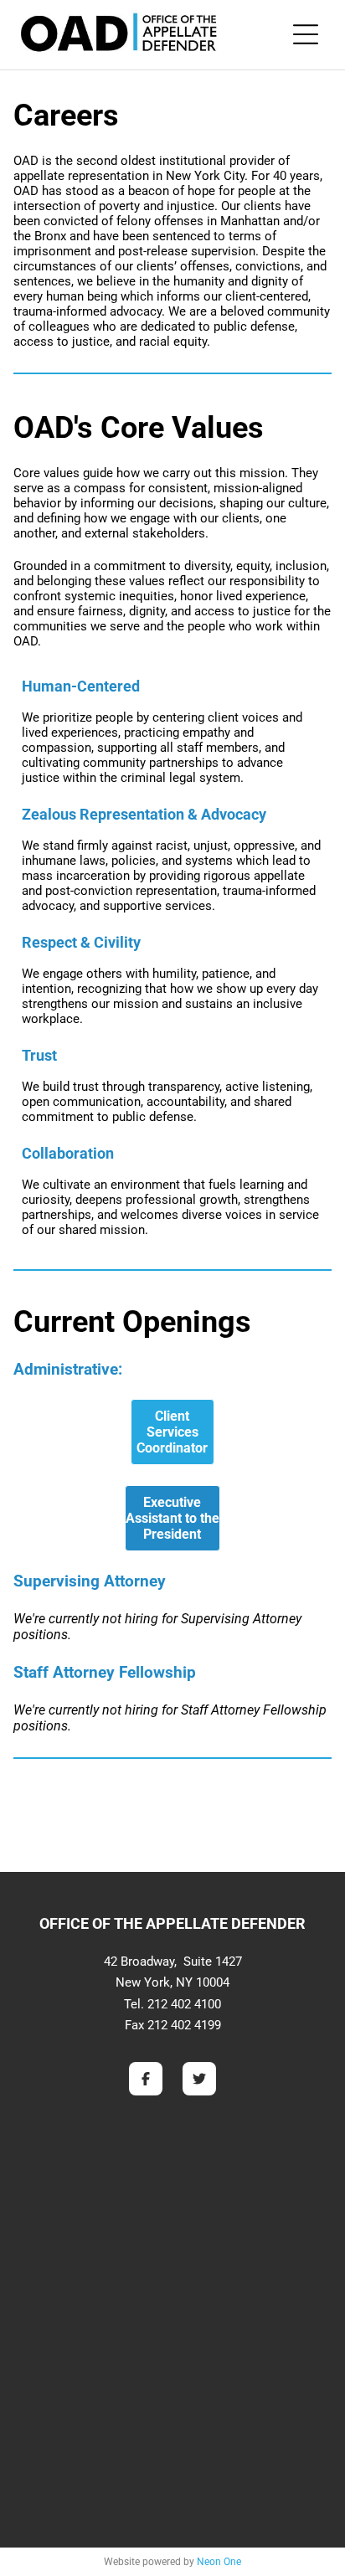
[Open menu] (306, 34)
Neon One (219, 2562)
